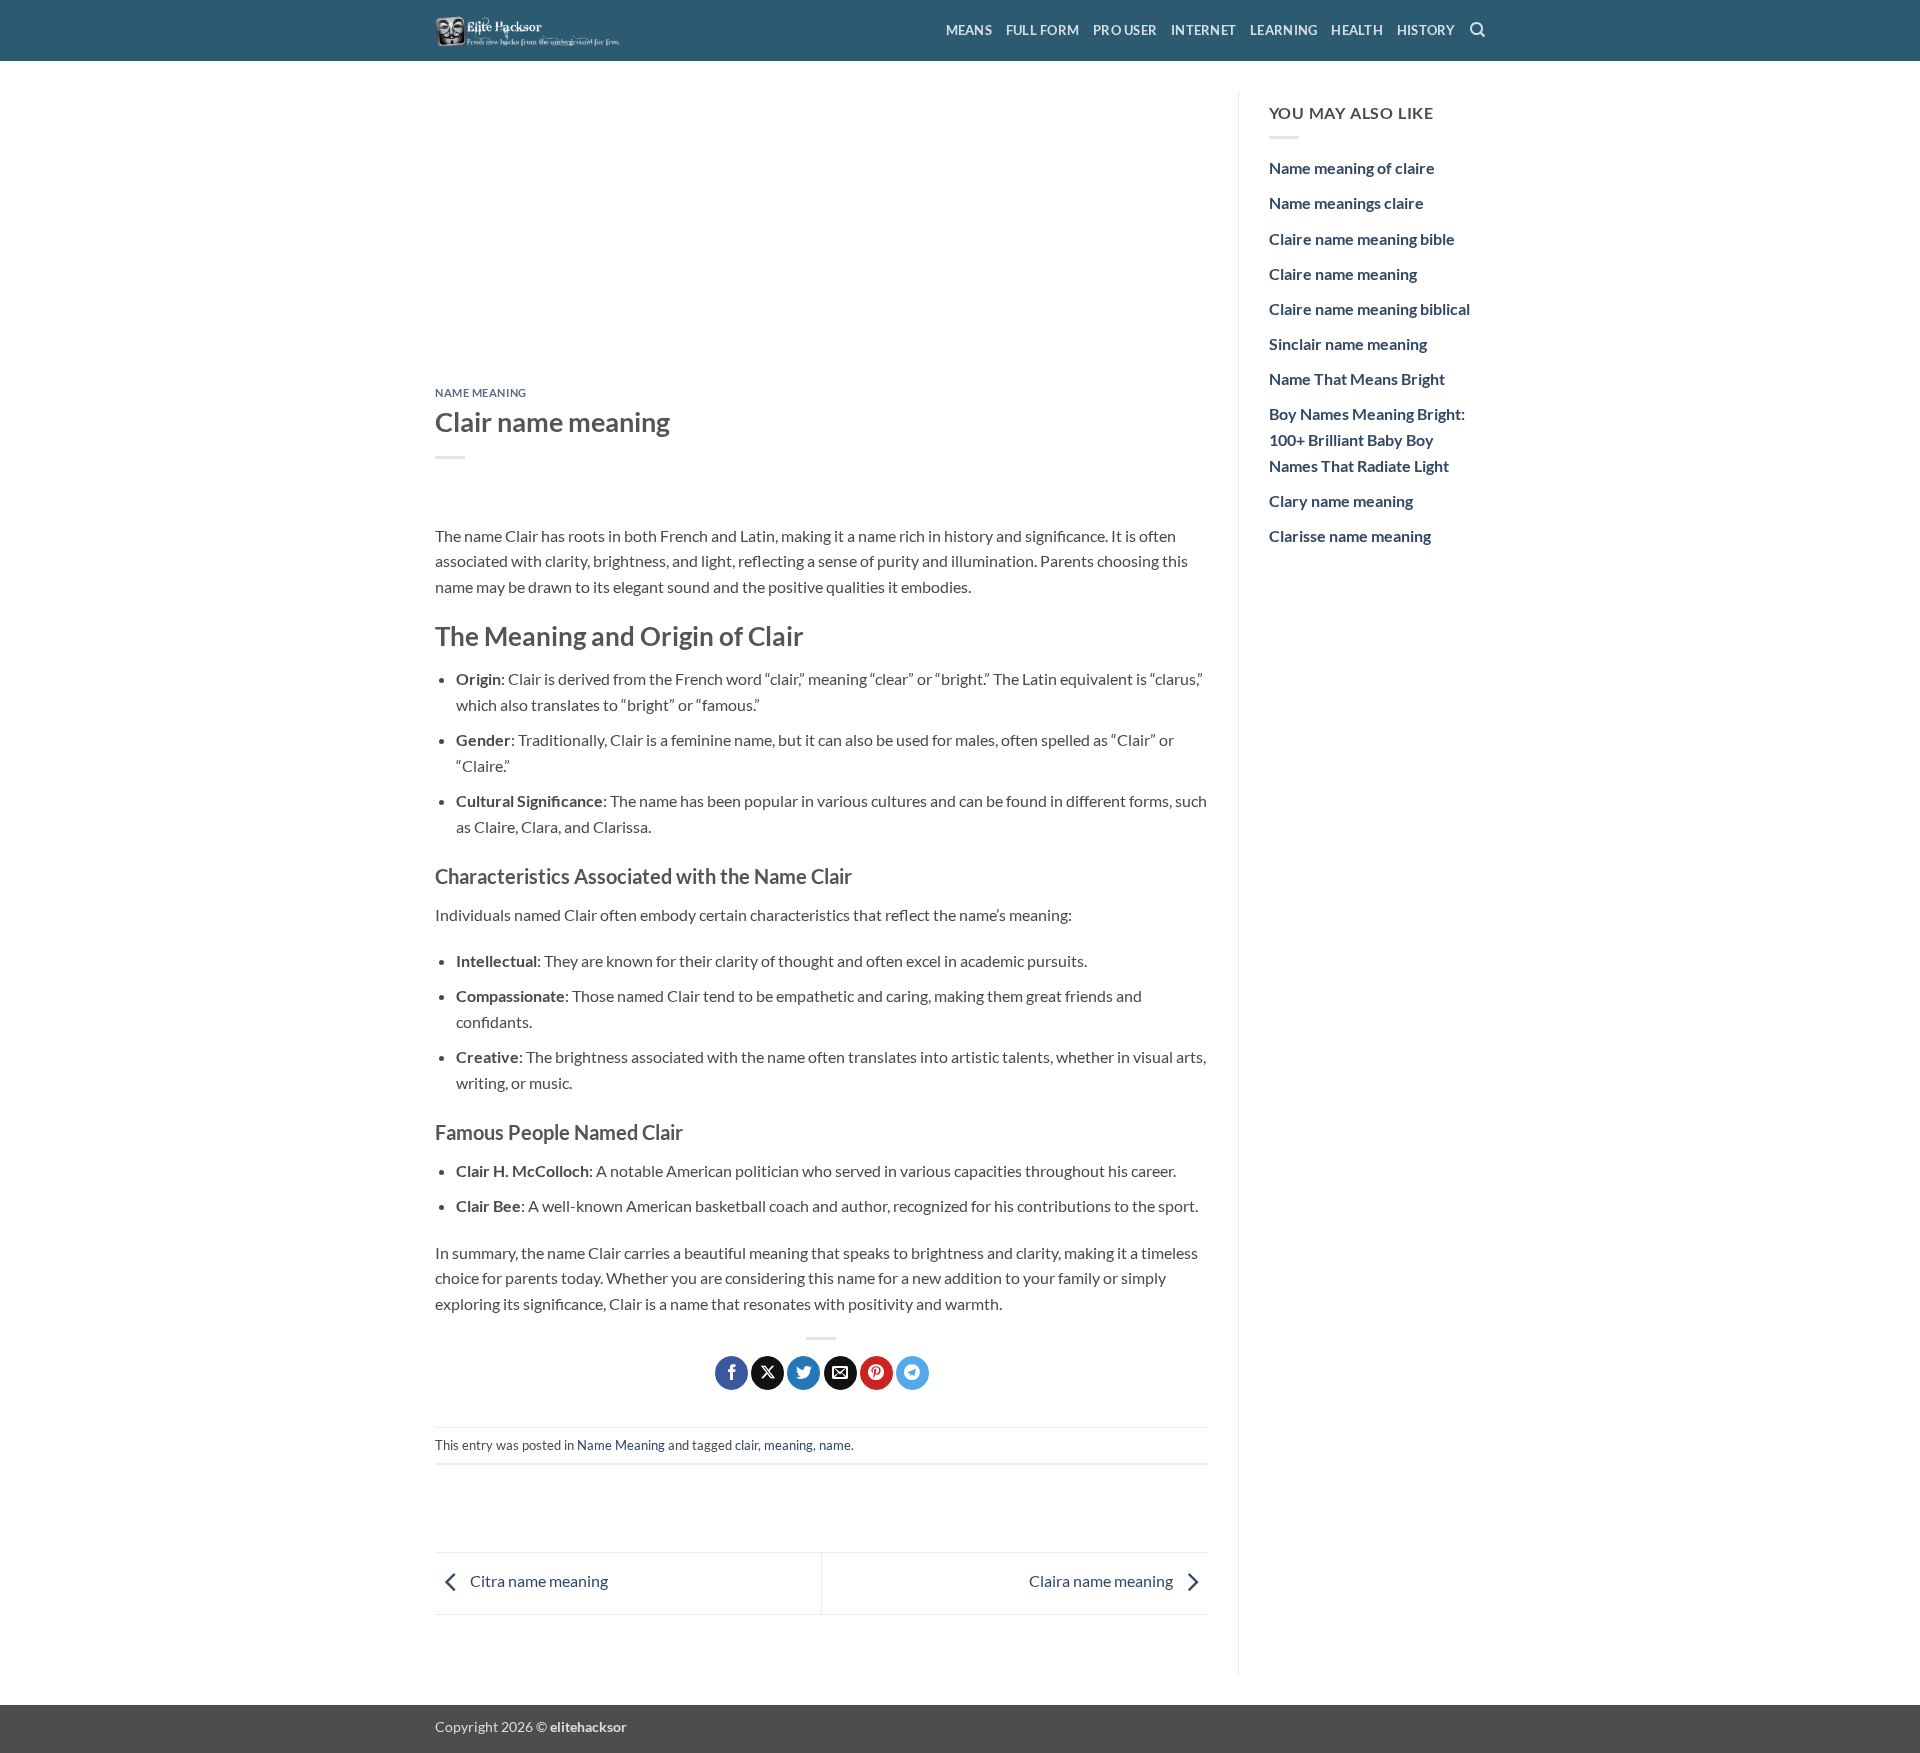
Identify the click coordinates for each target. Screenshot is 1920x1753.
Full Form (1042, 30)
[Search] (1477, 30)
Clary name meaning (1341, 500)
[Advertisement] (821, 239)
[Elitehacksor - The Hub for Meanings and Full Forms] (535, 30)
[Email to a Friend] (840, 1373)
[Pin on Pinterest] (876, 1373)
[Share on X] (767, 1373)
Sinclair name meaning (1348, 343)
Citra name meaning (537, 1580)
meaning (788, 1445)
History (1426, 30)
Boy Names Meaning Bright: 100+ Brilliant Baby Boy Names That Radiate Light (1367, 439)
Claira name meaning (1102, 1580)
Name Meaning (481, 392)
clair (746, 1445)
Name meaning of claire (1352, 167)
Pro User (1125, 30)
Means (969, 30)
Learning (1283, 30)
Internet (1203, 30)
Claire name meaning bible (1362, 238)
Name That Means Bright (1357, 378)
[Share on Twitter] (803, 1373)
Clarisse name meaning (1350, 535)
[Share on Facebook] (731, 1373)
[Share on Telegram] (912, 1373)
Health (1357, 30)
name (835, 1445)
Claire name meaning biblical (1369, 308)
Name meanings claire (1346, 202)
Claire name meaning (1343, 273)
